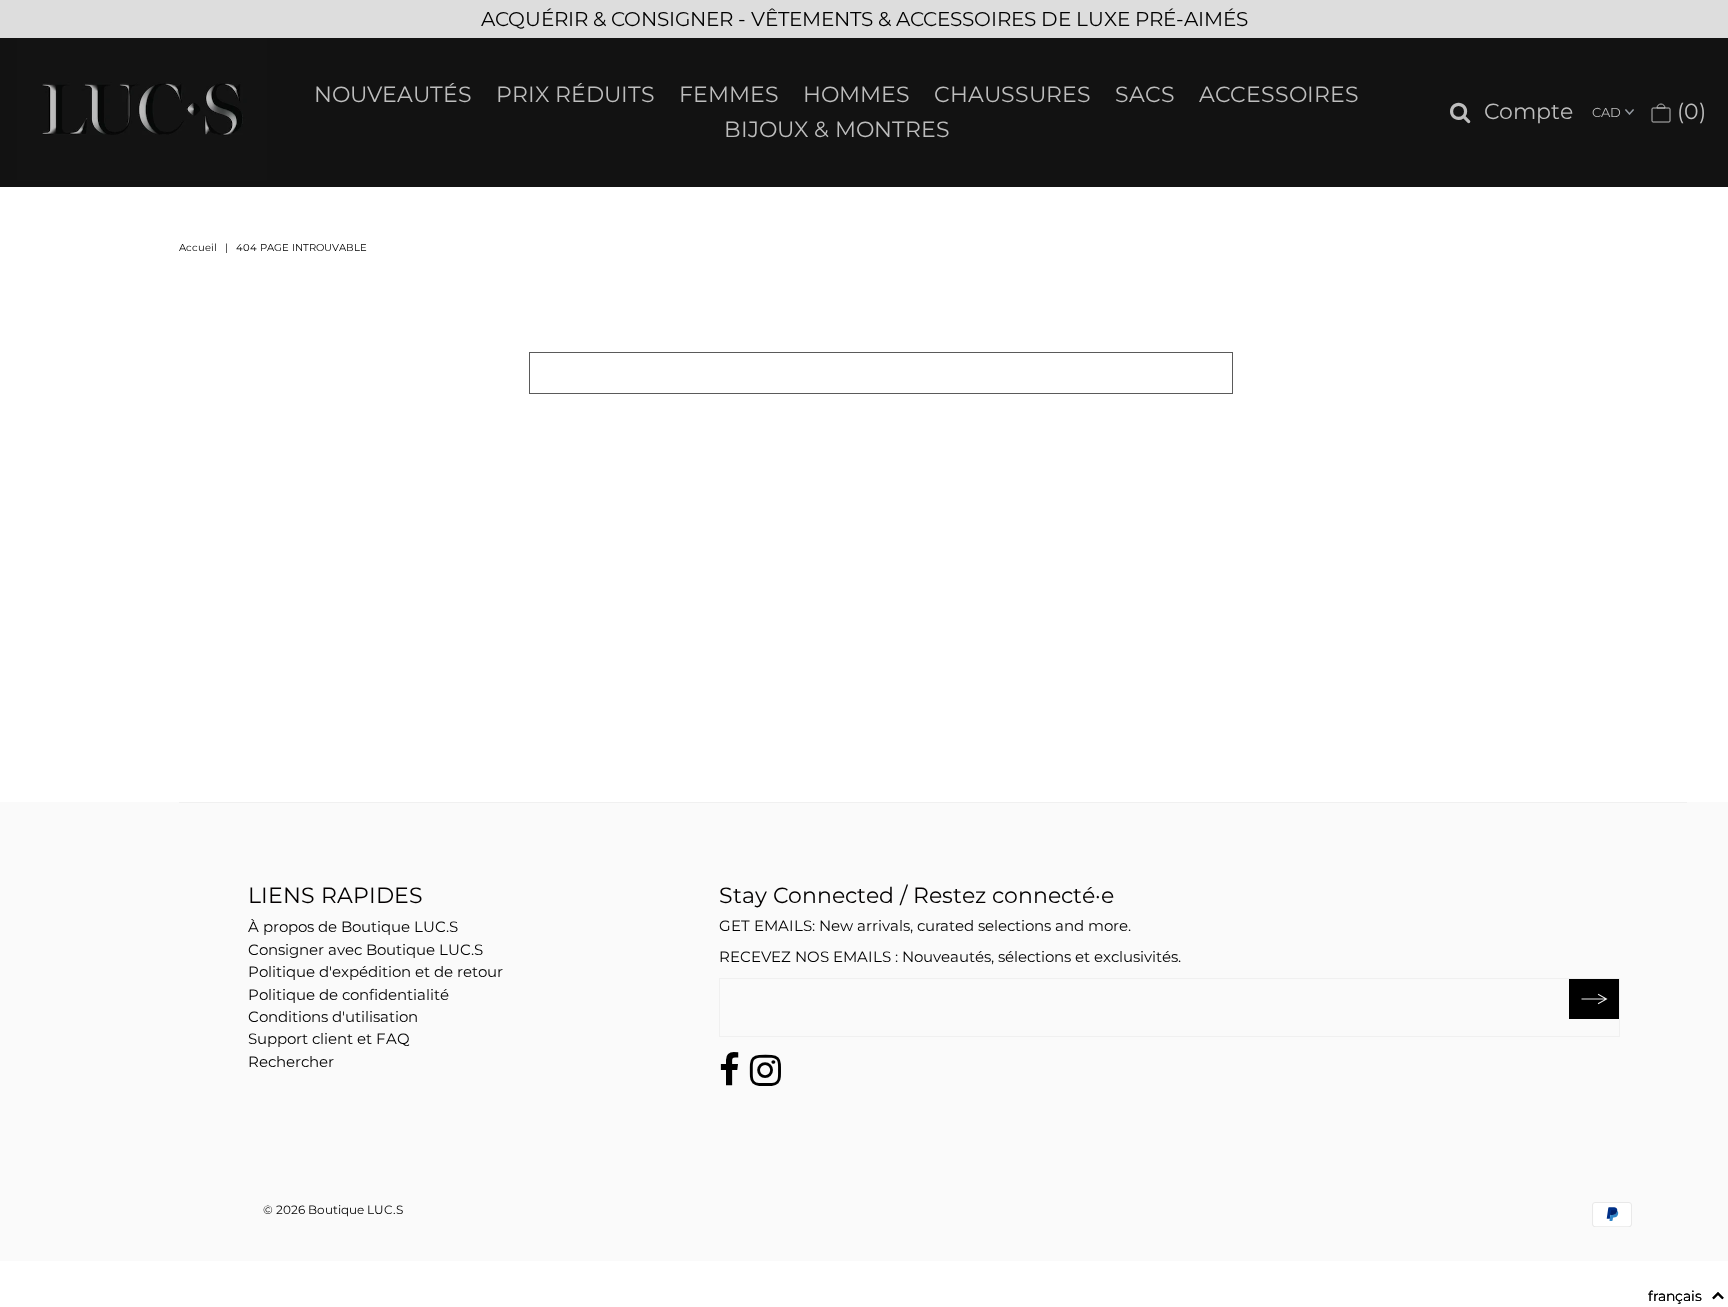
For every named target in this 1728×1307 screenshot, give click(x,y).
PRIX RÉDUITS (575, 94)
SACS (1145, 94)
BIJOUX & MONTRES (837, 129)
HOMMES (856, 94)
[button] (1686, 1296)
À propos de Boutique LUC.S (353, 926)
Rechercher (291, 1061)
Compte (1528, 112)
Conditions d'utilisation (333, 1016)
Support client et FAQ (329, 1038)
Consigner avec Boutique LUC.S (365, 949)
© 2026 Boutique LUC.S (333, 1209)
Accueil (198, 247)
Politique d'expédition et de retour (375, 971)
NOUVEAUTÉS (393, 94)
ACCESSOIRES (1279, 94)
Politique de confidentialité (348, 994)
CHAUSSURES (1012, 94)
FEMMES (729, 94)
